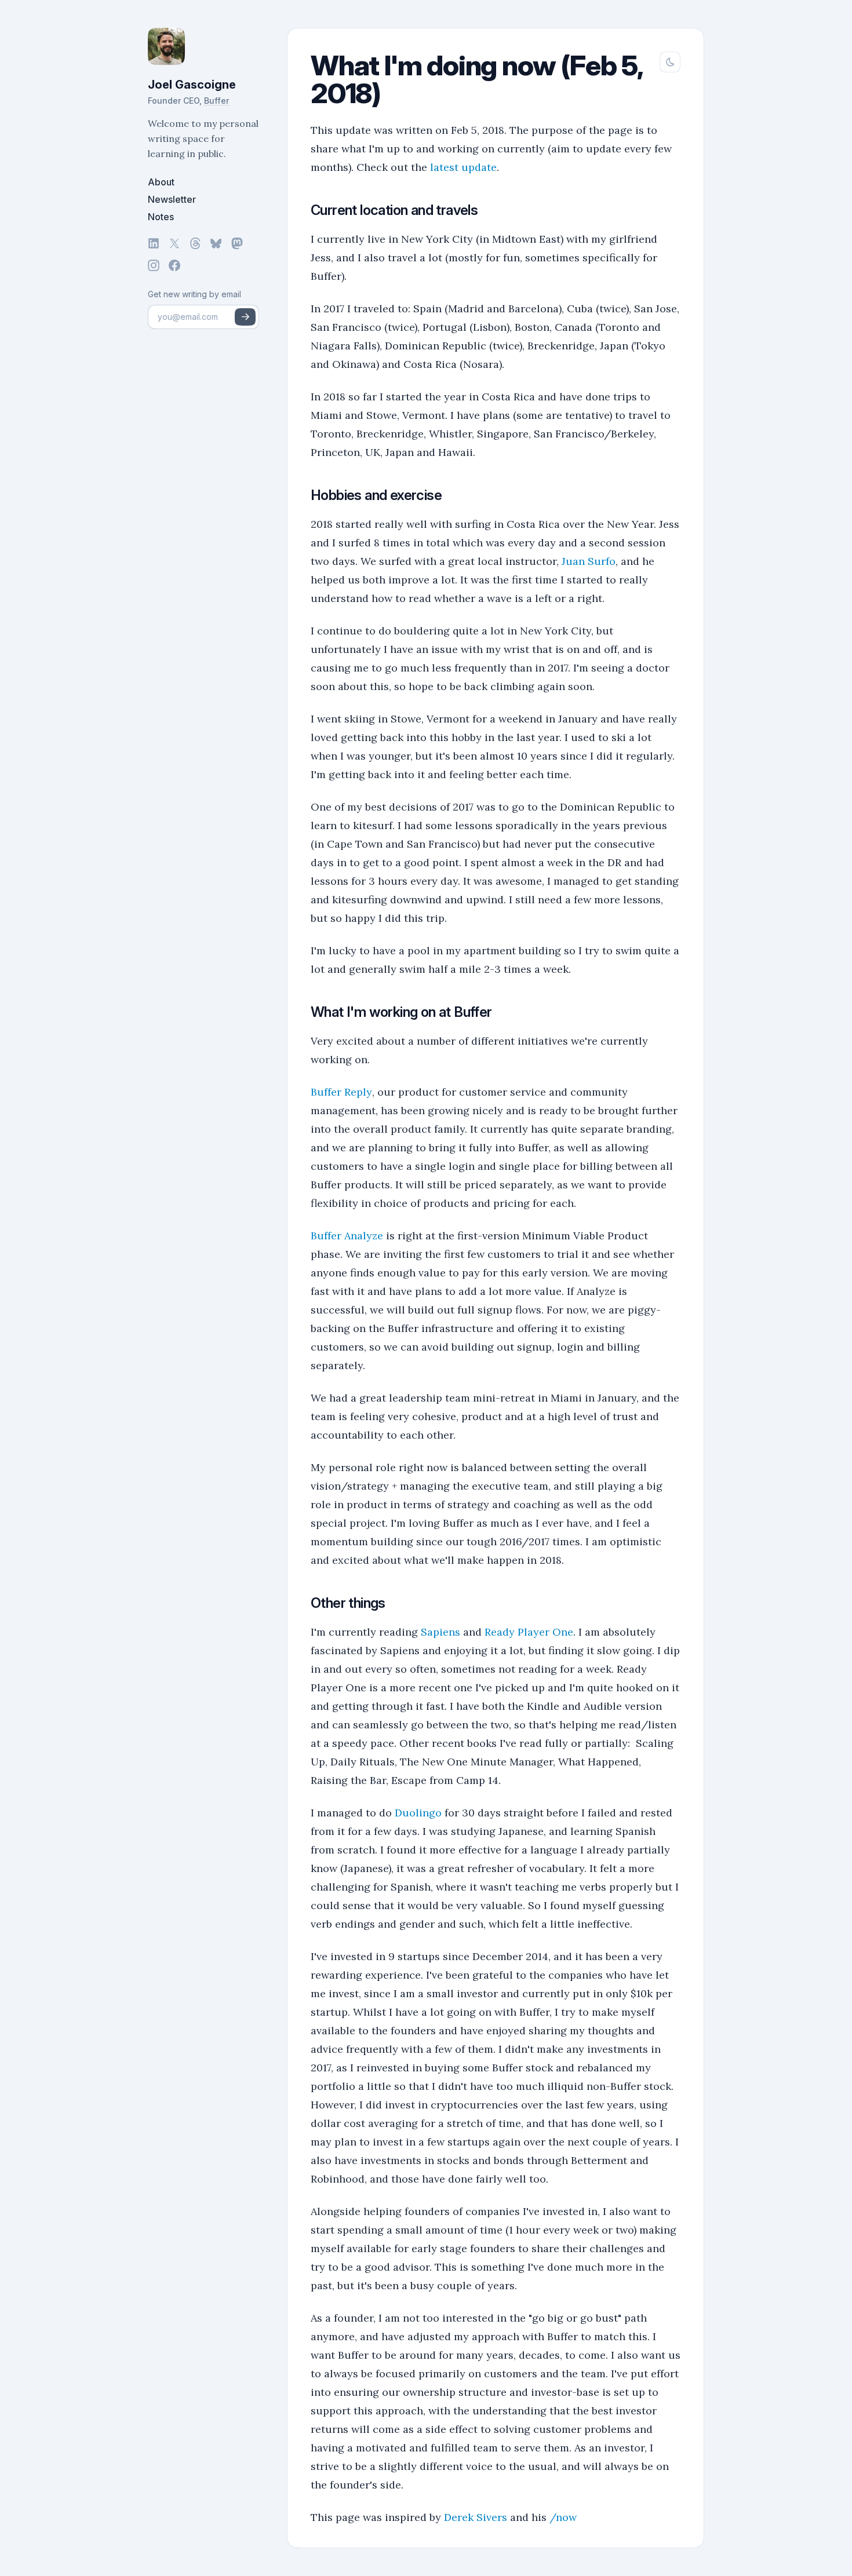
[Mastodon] (237, 243)
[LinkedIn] (154, 243)
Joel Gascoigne (192, 85)
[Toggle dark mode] (670, 62)
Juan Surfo (589, 561)
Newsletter (172, 199)
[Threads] (195, 243)
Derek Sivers (476, 2517)
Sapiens (440, 1632)
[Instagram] (154, 265)
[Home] (203, 46)
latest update (463, 167)
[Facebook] (174, 265)
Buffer (216, 101)
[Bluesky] (216, 243)
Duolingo (418, 1813)
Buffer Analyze (347, 1236)
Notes (161, 217)
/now (563, 2517)
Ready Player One (529, 1632)
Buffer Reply (341, 1092)
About (161, 182)
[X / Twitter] (174, 243)
